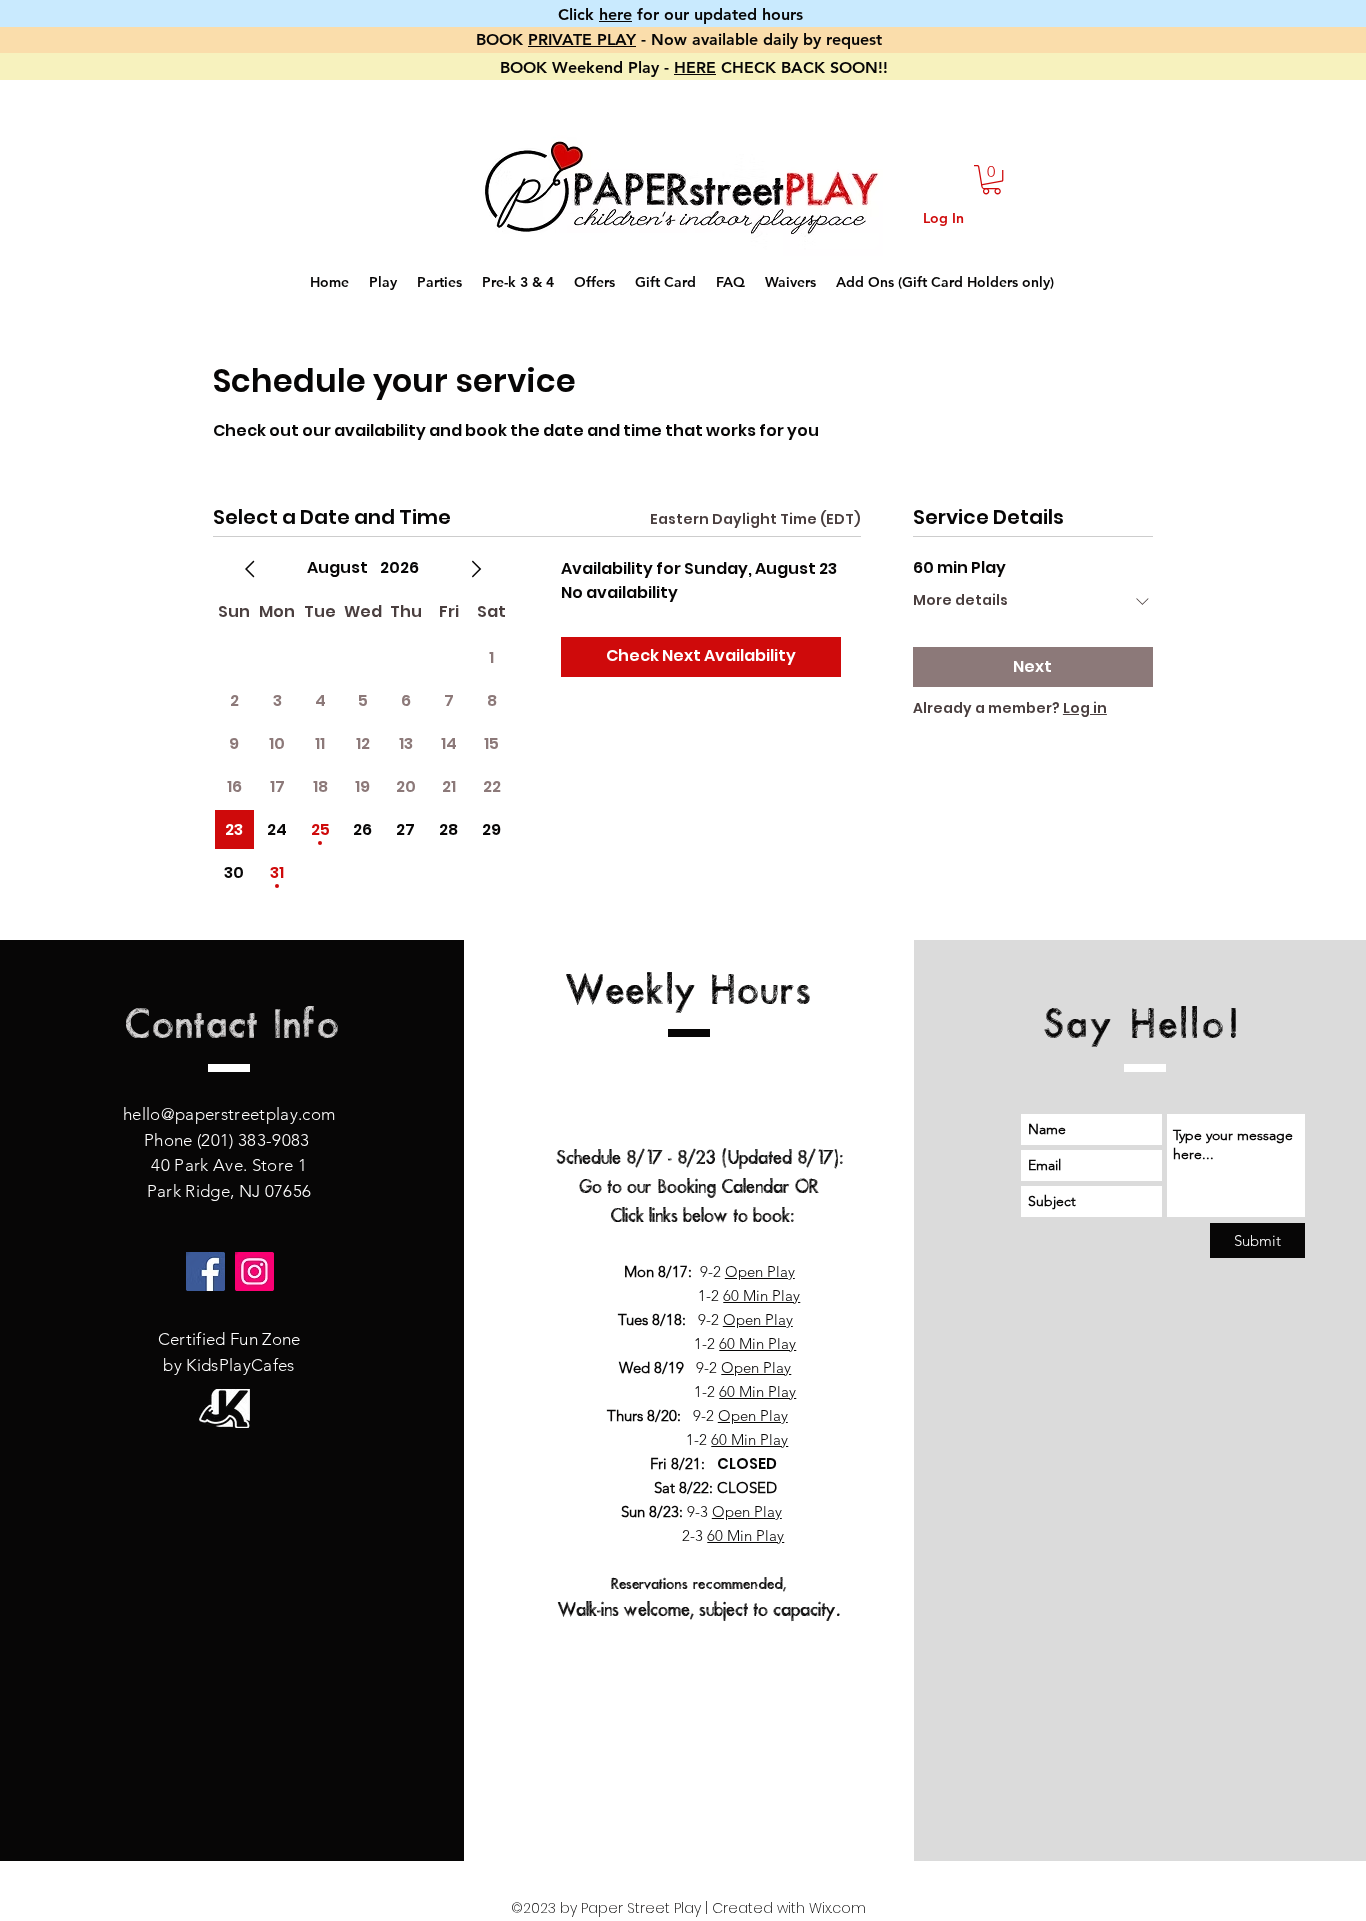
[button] (991, 179)
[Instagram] (254, 1271)
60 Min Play (761, 1295)
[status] (755, 519)
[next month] (476, 569)
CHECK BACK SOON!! (802, 67)
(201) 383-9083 (255, 1140)
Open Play (760, 1271)
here (615, 14)
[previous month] (250, 569)
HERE (695, 67)
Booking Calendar (723, 1187)
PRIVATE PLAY (582, 39)
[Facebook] (205, 1271)
